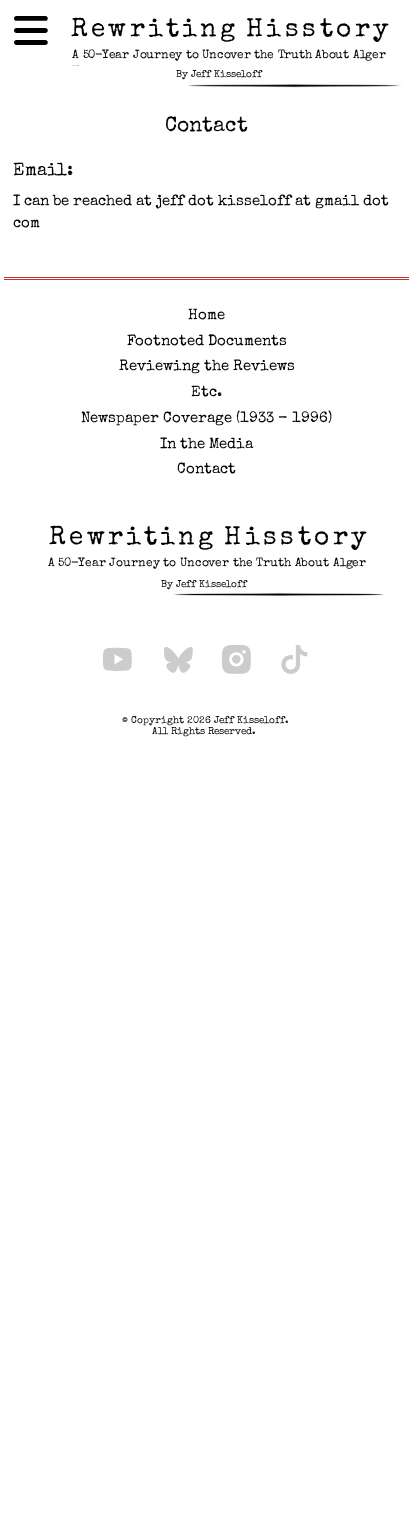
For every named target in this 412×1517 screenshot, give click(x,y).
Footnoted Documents (207, 342)
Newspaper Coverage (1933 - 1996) (206, 419)
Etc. (206, 393)
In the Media (206, 445)
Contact (206, 470)
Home (206, 316)
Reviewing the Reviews (207, 367)
